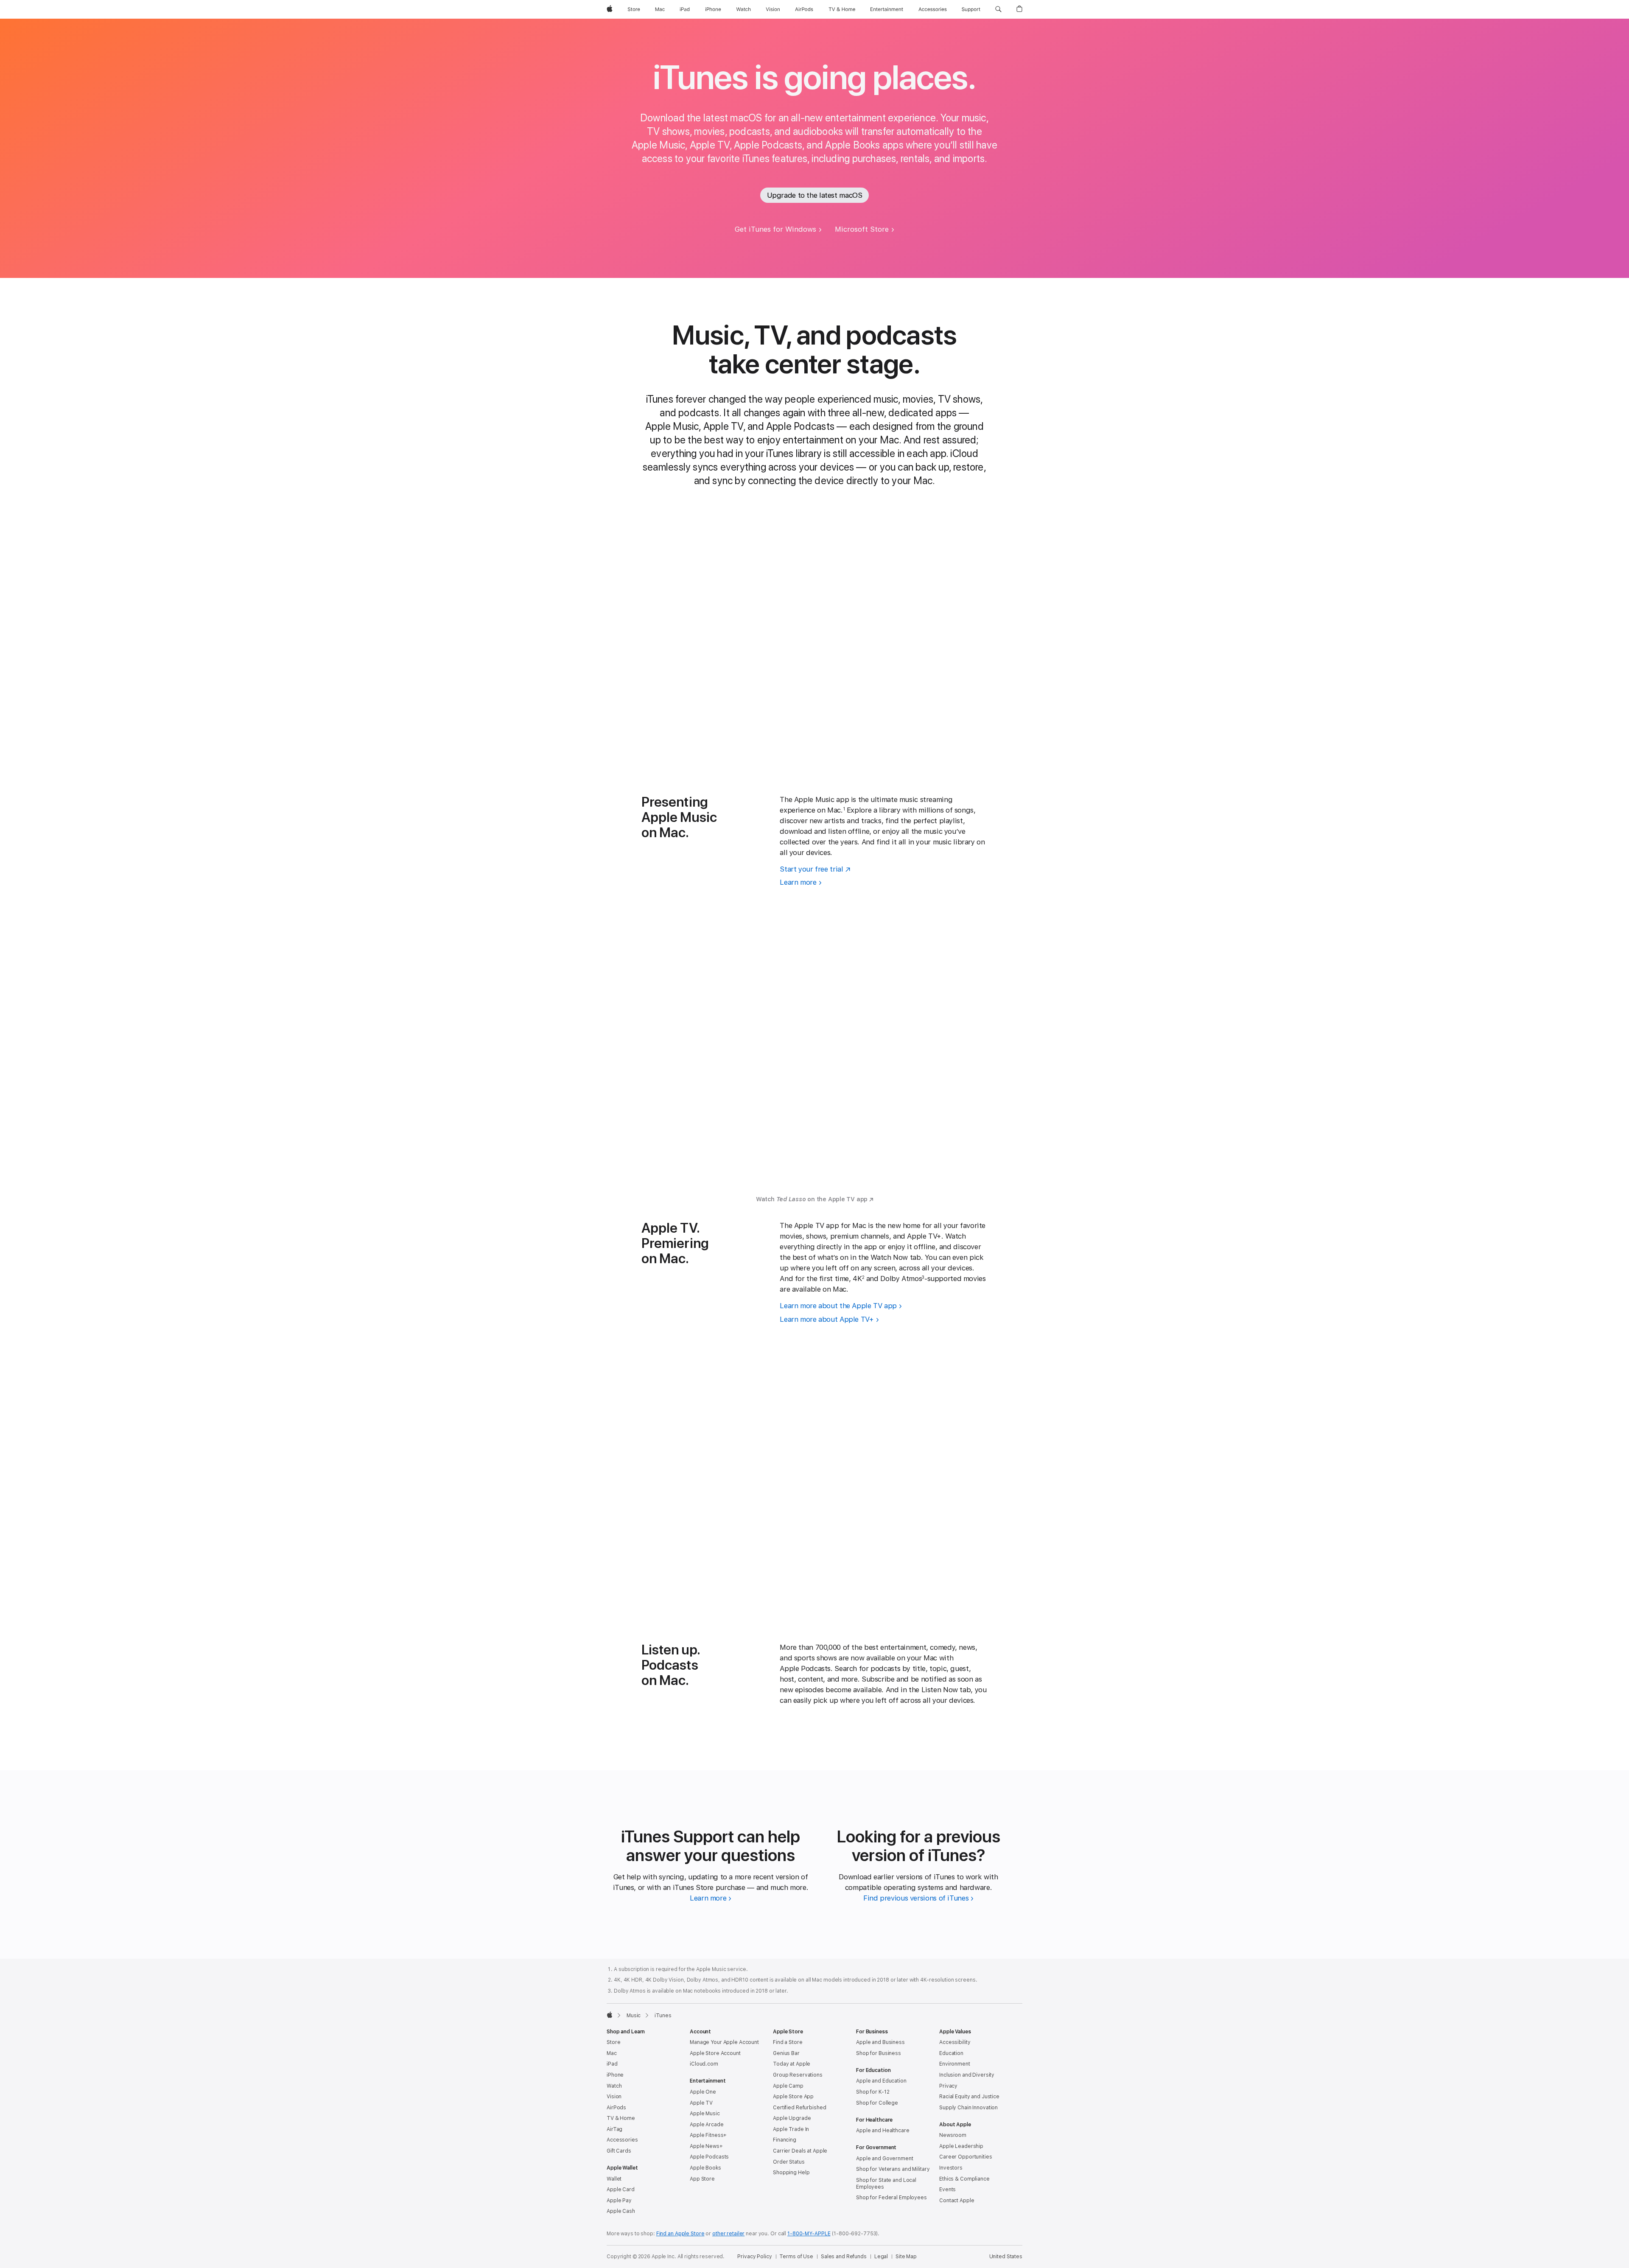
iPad (612, 2064)
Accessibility (955, 2042)
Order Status (789, 2162)
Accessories (622, 2140)
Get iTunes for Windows (775, 229)
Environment (955, 2064)
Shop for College (877, 2103)
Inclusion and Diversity (967, 2075)
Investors (951, 2168)
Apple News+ (706, 2146)
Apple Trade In (791, 2129)
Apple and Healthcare (883, 2131)
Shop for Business (879, 2053)
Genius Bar (786, 2053)
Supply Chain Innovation (968, 2108)
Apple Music (705, 2114)
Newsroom (953, 2135)
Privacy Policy (754, 2257)
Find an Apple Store (680, 2234)
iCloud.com (704, 2064)
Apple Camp (788, 2086)
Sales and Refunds (844, 2257)
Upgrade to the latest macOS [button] (815, 195)
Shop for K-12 (873, 2092)
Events (947, 2190)
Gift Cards (619, 2151)
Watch (614, 2086)
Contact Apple (957, 2201)
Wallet (614, 2179)
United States (1006, 2257)
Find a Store (788, 2042)
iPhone (615, 2075)
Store (613, 2042)
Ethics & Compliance (964, 2179)
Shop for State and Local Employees (886, 2184)
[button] (998, 9)
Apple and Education (881, 2081)
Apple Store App (793, 2097)
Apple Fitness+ (708, 2135)
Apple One (703, 2092)
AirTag (614, 2129)
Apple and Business (880, 2042)
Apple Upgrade (792, 2118)
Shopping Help (791, 2173)
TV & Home (621, 2118)
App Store (702, 2179)
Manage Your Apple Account (724, 2042)
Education (951, 2053)
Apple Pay (619, 2201)
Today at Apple (792, 2064)
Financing (785, 2140)
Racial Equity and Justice (969, 2097)
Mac (612, 2053)
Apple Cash (621, 2211)
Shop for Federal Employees (891, 2198)
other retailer (728, 2234)
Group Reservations (798, 2075)
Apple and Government (885, 2159)
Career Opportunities (966, 2157)
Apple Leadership (961, 2146)
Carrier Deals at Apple (800, 2151)
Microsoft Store (862, 229)
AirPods (616, 2108)
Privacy (948, 2086)
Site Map (906, 2257)
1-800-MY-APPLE (809, 2234)
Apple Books (705, 2168)
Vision (614, 2097)
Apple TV (701, 2103)
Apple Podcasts (709, 2157)
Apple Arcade (707, 2125)
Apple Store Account (715, 2053)
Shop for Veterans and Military (893, 2169)
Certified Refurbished (799, 2108)
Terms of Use (796, 2257)
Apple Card (621, 2190)
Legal (881, 2257)
